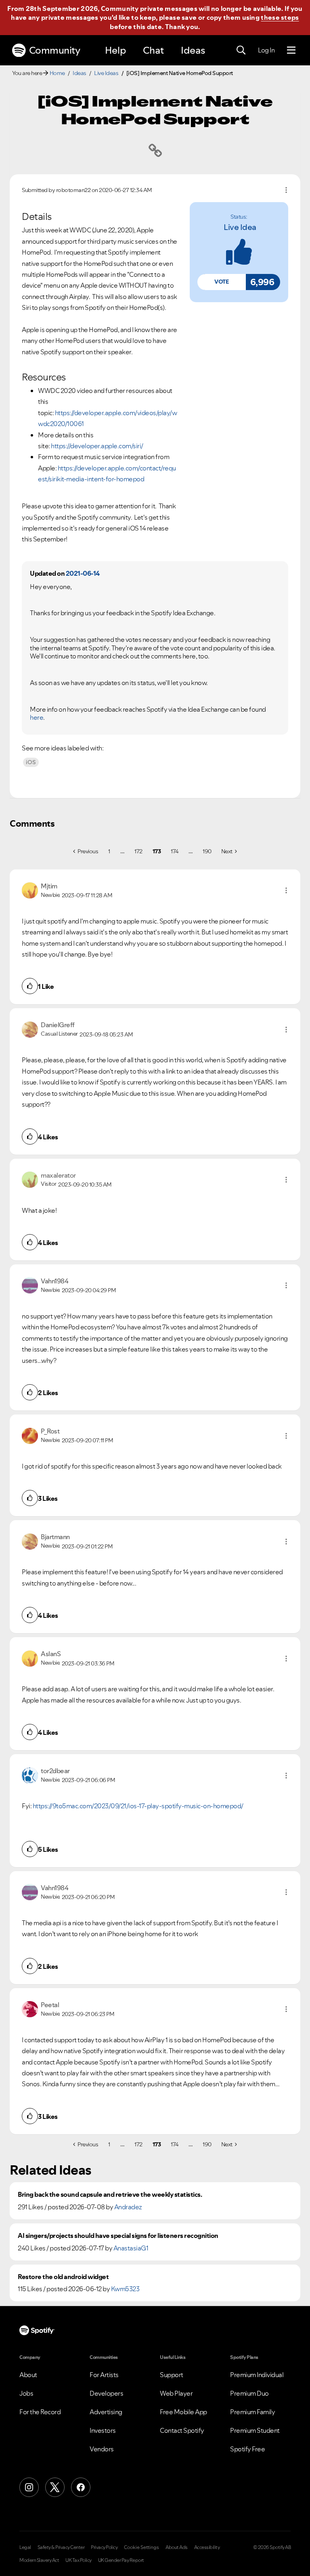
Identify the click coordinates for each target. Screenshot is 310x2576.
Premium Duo (249, 2393)
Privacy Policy (104, 2547)
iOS (31, 762)
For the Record (40, 2412)
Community (55, 50)
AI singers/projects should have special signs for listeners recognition (118, 2236)
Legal (25, 2547)
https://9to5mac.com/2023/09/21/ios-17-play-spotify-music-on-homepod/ (138, 1806)
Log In (266, 50)
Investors (103, 2430)
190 (207, 851)
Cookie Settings (141, 2547)
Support (172, 2375)
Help (115, 50)
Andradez (128, 2207)
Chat (153, 50)
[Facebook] (81, 2487)
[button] (222, 282)
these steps (280, 17)
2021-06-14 (83, 573)
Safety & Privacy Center (61, 2547)
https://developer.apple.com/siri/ (97, 446)
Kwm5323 (125, 2289)
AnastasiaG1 (131, 2248)
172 (138, 851)
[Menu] (291, 50)
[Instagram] (29, 2487)
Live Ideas (106, 73)
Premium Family (252, 2412)
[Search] (241, 50)
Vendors (102, 2449)
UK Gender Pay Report (121, 2560)
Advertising (106, 2412)
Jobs (26, 2393)
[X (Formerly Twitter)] (55, 2487)
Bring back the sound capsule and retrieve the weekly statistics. (110, 2195)
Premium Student (255, 2430)
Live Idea (240, 227)
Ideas (193, 50)
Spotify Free (247, 2449)
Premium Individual (257, 2375)
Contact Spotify (182, 2430)
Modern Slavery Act (39, 2560)
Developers (106, 2393)
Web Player (176, 2393)
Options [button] (286, 190)
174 (175, 851)
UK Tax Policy (79, 2560)
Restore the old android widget (63, 2277)
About (28, 2375)
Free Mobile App (183, 2412)
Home (57, 73)
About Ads (177, 2547)
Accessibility (207, 2547)
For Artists (104, 2375)
